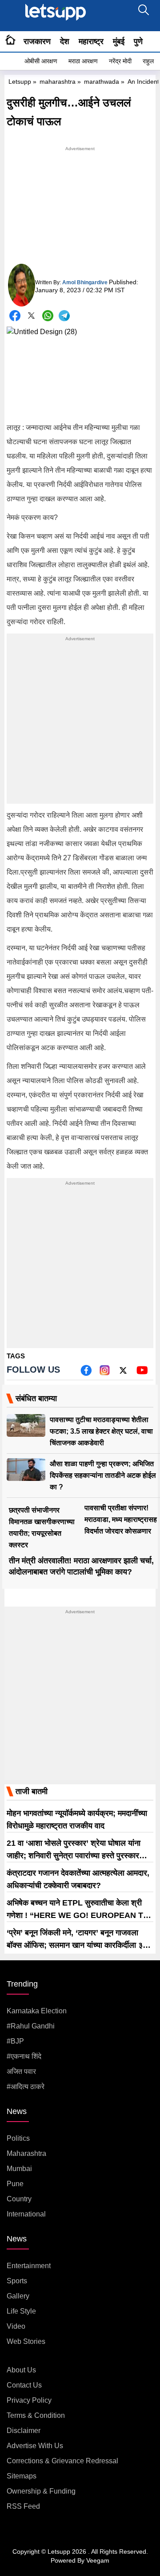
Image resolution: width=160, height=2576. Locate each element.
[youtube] (142, 1373)
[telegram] (64, 316)
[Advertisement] (80, 209)
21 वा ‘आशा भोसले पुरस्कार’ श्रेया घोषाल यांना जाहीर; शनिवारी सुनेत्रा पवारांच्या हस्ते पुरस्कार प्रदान (74, 1856)
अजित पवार (21, 2071)
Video (16, 2326)
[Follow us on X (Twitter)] (123, 1373)
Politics (18, 2138)
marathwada (102, 82)
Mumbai (19, 2169)
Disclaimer (24, 2431)
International (26, 2214)
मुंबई (119, 41)
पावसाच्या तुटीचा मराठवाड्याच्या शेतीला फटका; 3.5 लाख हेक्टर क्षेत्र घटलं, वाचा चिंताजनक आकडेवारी (101, 1431)
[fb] (86, 1373)
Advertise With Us (35, 2446)
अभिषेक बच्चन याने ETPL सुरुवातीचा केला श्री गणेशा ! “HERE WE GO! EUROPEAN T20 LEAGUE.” (79, 1915)
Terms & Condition (36, 2415)
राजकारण (37, 41)
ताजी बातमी (32, 1791)
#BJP (15, 2041)
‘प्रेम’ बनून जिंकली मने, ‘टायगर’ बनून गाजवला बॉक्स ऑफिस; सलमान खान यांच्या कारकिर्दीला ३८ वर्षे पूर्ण (77, 1945)
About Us (21, 2370)
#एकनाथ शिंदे (24, 2056)
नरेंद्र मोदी (120, 61)
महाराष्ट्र (91, 41)
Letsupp (20, 82)
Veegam (98, 2560)
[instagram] (105, 1373)
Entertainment (29, 2266)
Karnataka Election (37, 2011)
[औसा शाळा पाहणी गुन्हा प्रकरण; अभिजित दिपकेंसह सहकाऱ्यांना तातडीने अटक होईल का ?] (26, 1470)
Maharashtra (26, 2153)
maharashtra (58, 82)
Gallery (18, 2296)
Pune (15, 2184)
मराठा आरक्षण (83, 61)
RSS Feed (23, 2506)
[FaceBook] (15, 316)
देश (65, 41)
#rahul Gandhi (31, 2026)
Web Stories (26, 2341)
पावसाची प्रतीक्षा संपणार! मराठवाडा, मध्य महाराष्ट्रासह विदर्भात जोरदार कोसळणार (121, 1519)
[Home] (10, 41)
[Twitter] (31, 317)
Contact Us (24, 2385)
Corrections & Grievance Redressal (62, 2461)
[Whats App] (48, 316)
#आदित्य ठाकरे (26, 2087)
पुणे (138, 41)
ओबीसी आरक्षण (41, 61)
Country (19, 2199)
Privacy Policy (29, 2400)
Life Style (21, 2311)
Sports (17, 2281)
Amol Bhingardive (85, 282)
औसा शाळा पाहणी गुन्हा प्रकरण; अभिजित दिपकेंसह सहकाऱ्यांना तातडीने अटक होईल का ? (103, 1475)
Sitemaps (22, 2476)
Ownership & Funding (41, 2491)
